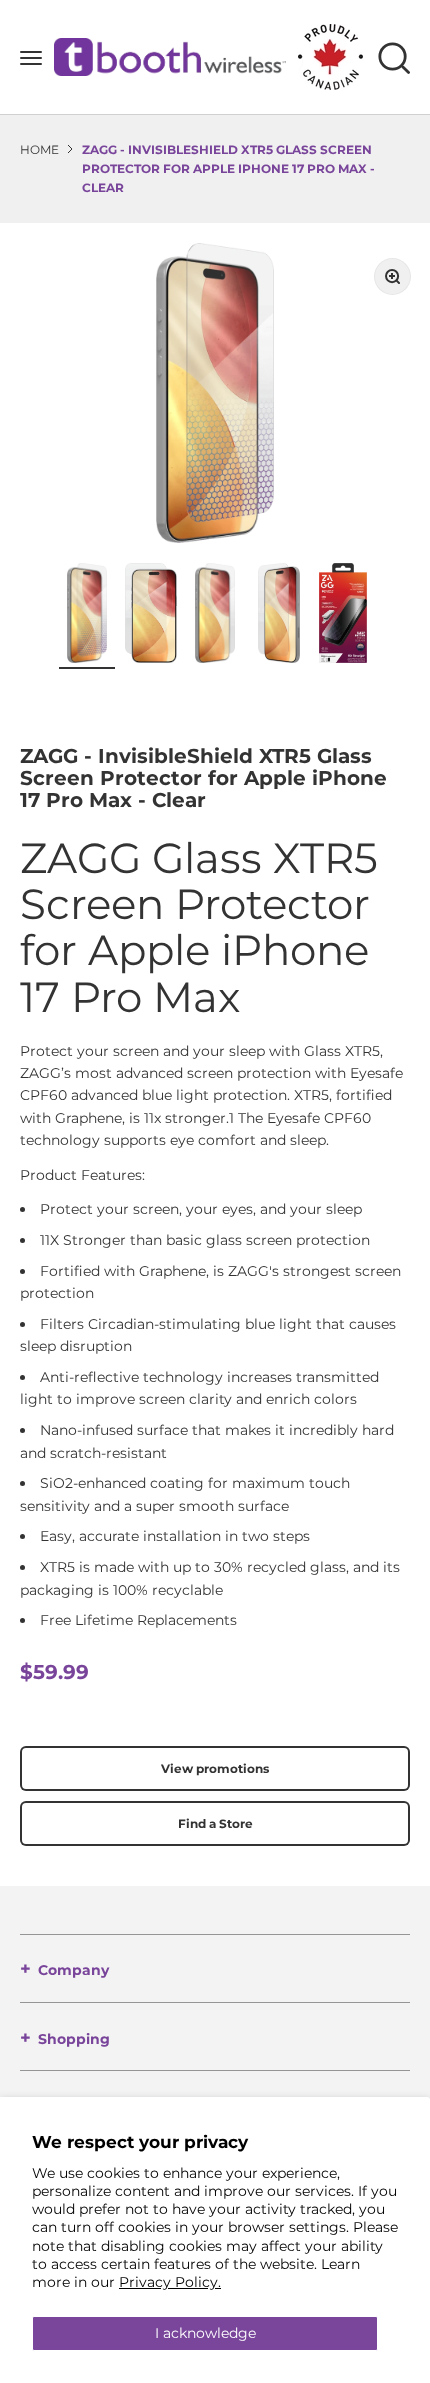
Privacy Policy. (170, 2282)
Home (39, 149)
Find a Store (215, 1823)
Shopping (74, 2039)
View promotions (215, 1768)
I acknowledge (205, 2333)
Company (73, 1970)
